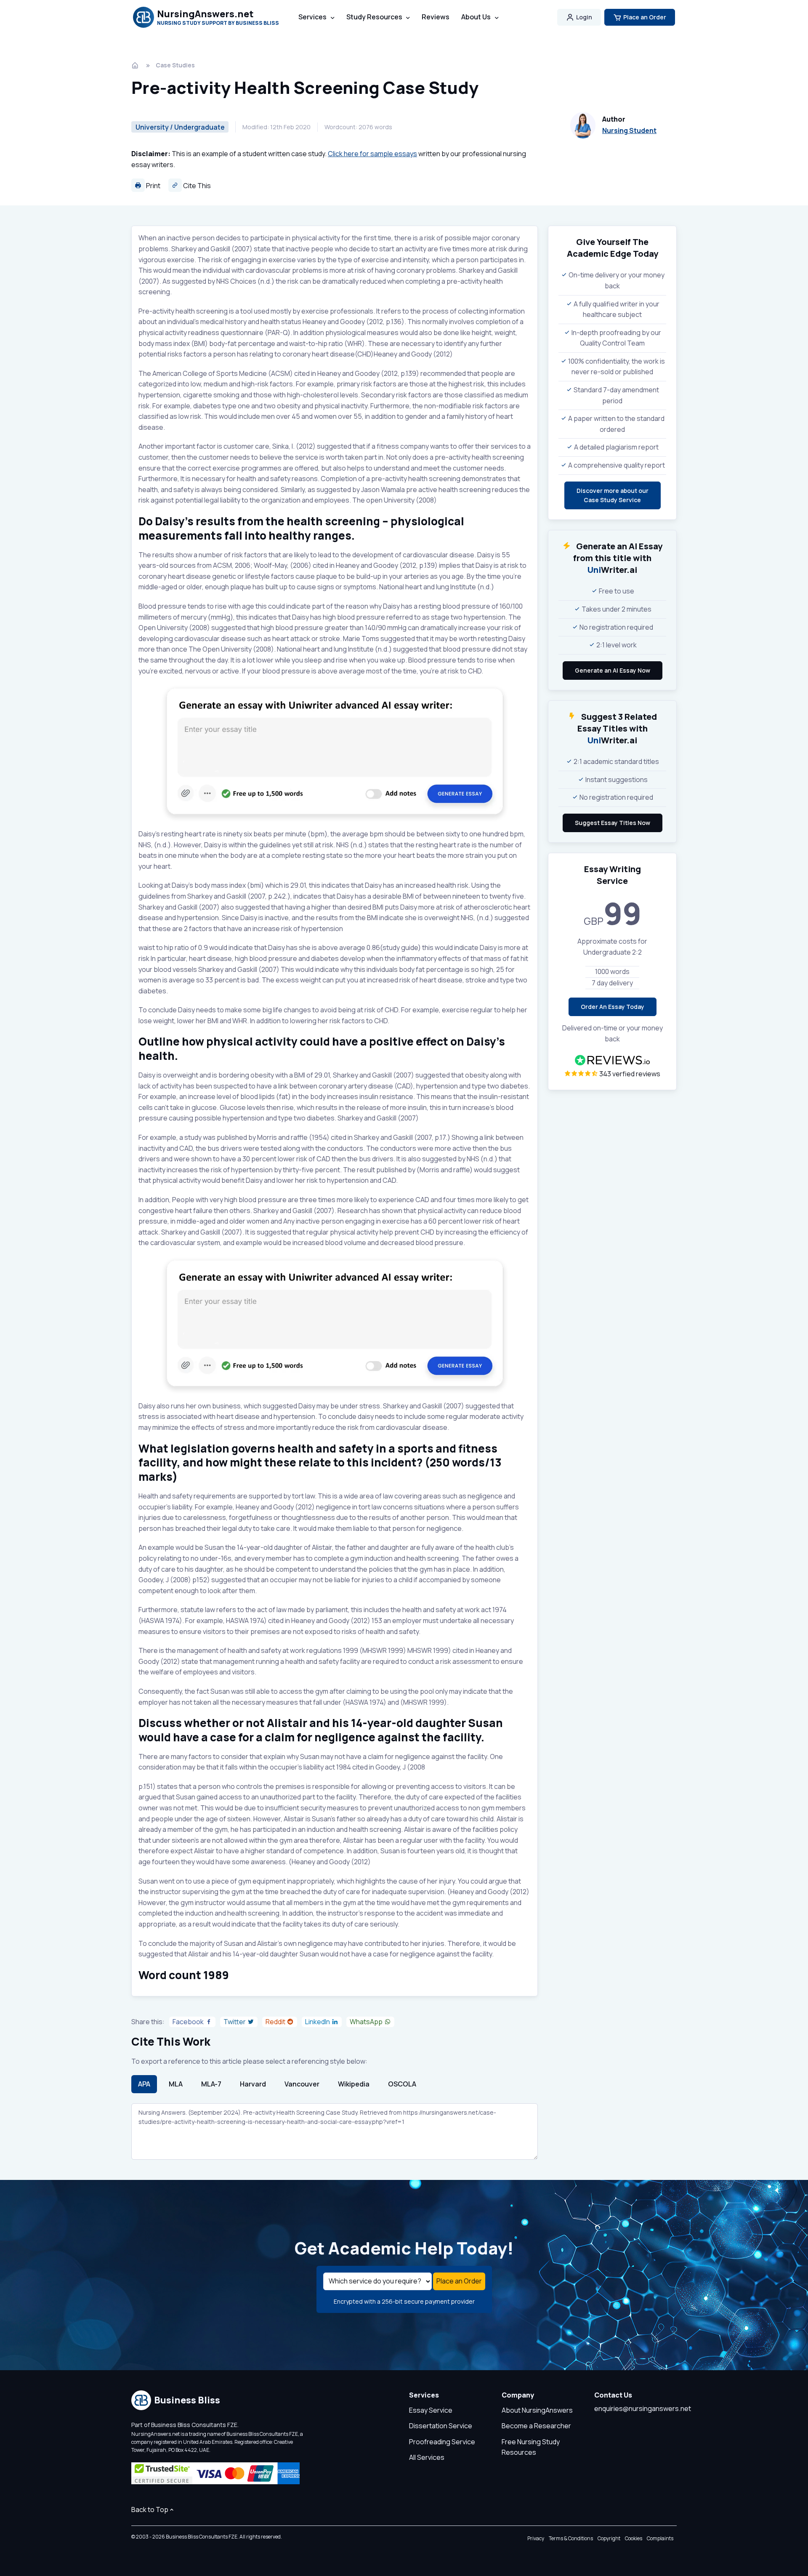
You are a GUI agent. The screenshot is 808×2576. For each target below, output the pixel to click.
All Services (427, 2457)
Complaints (660, 2538)
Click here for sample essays (372, 154)
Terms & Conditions (571, 2538)
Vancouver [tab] (302, 2084)
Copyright (609, 2538)
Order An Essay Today (613, 1007)
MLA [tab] (176, 2084)
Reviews (436, 17)
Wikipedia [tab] (354, 2084)
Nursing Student (629, 130)
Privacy (536, 2538)
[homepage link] (136, 65)
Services (312, 17)
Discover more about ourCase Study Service (613, 495)
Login (584, 17)
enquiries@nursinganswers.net (643, 2408)
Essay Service (431, 2410)
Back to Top (150, 2509)
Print (153, 186)
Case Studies (175, 65)
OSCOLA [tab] (402, 2084)
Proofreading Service (442, 2442)
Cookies (634, 2538)
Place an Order (645, 17)
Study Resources (374, 17)
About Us (476, 17)
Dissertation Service (441, 2426)
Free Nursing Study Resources (531, 2447)
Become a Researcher (536, 2426)
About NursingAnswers (537, 2410)
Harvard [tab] (253, 2084)
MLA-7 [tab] (211, 2084)
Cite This (196, 186)
